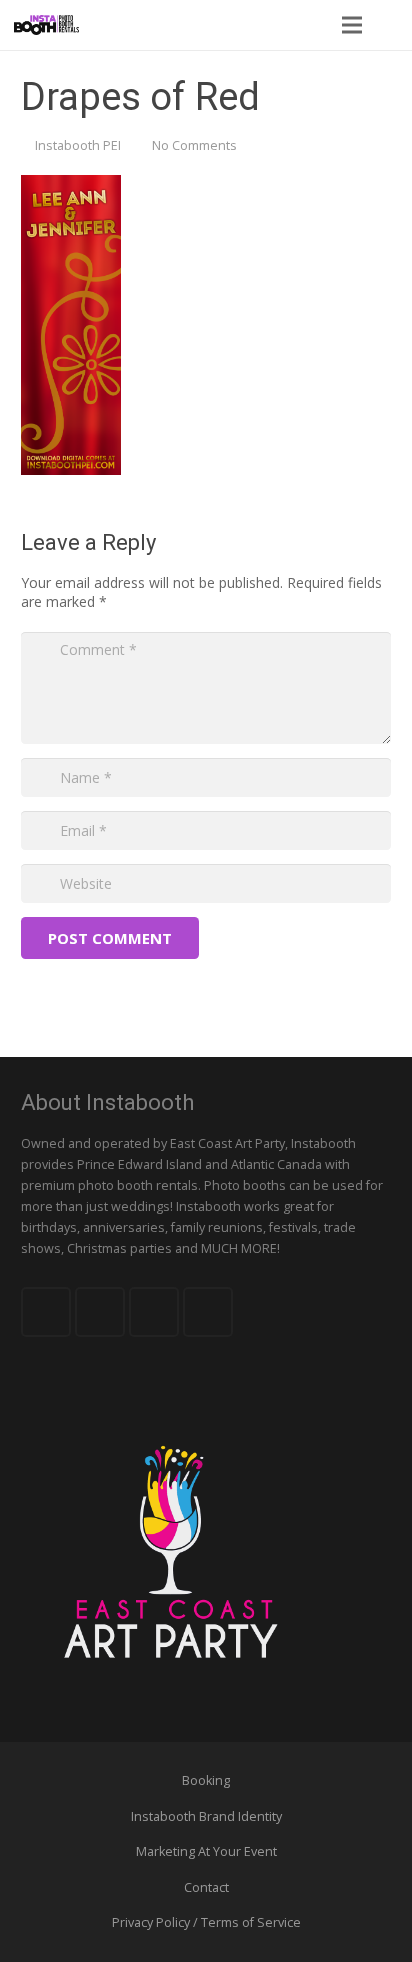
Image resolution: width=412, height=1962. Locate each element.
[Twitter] (100, 1312)
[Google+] (154, 1312)
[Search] (391, 25)
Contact (206, 1887)
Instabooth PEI (78, 145)
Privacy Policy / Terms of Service (206, 1922)
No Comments (194, 145)
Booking (206, 1780)
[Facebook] (46, 1312)
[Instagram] (208, 1312)
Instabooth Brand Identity (206, 1816)
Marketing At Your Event (206, 1851)
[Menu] (351, 25)
